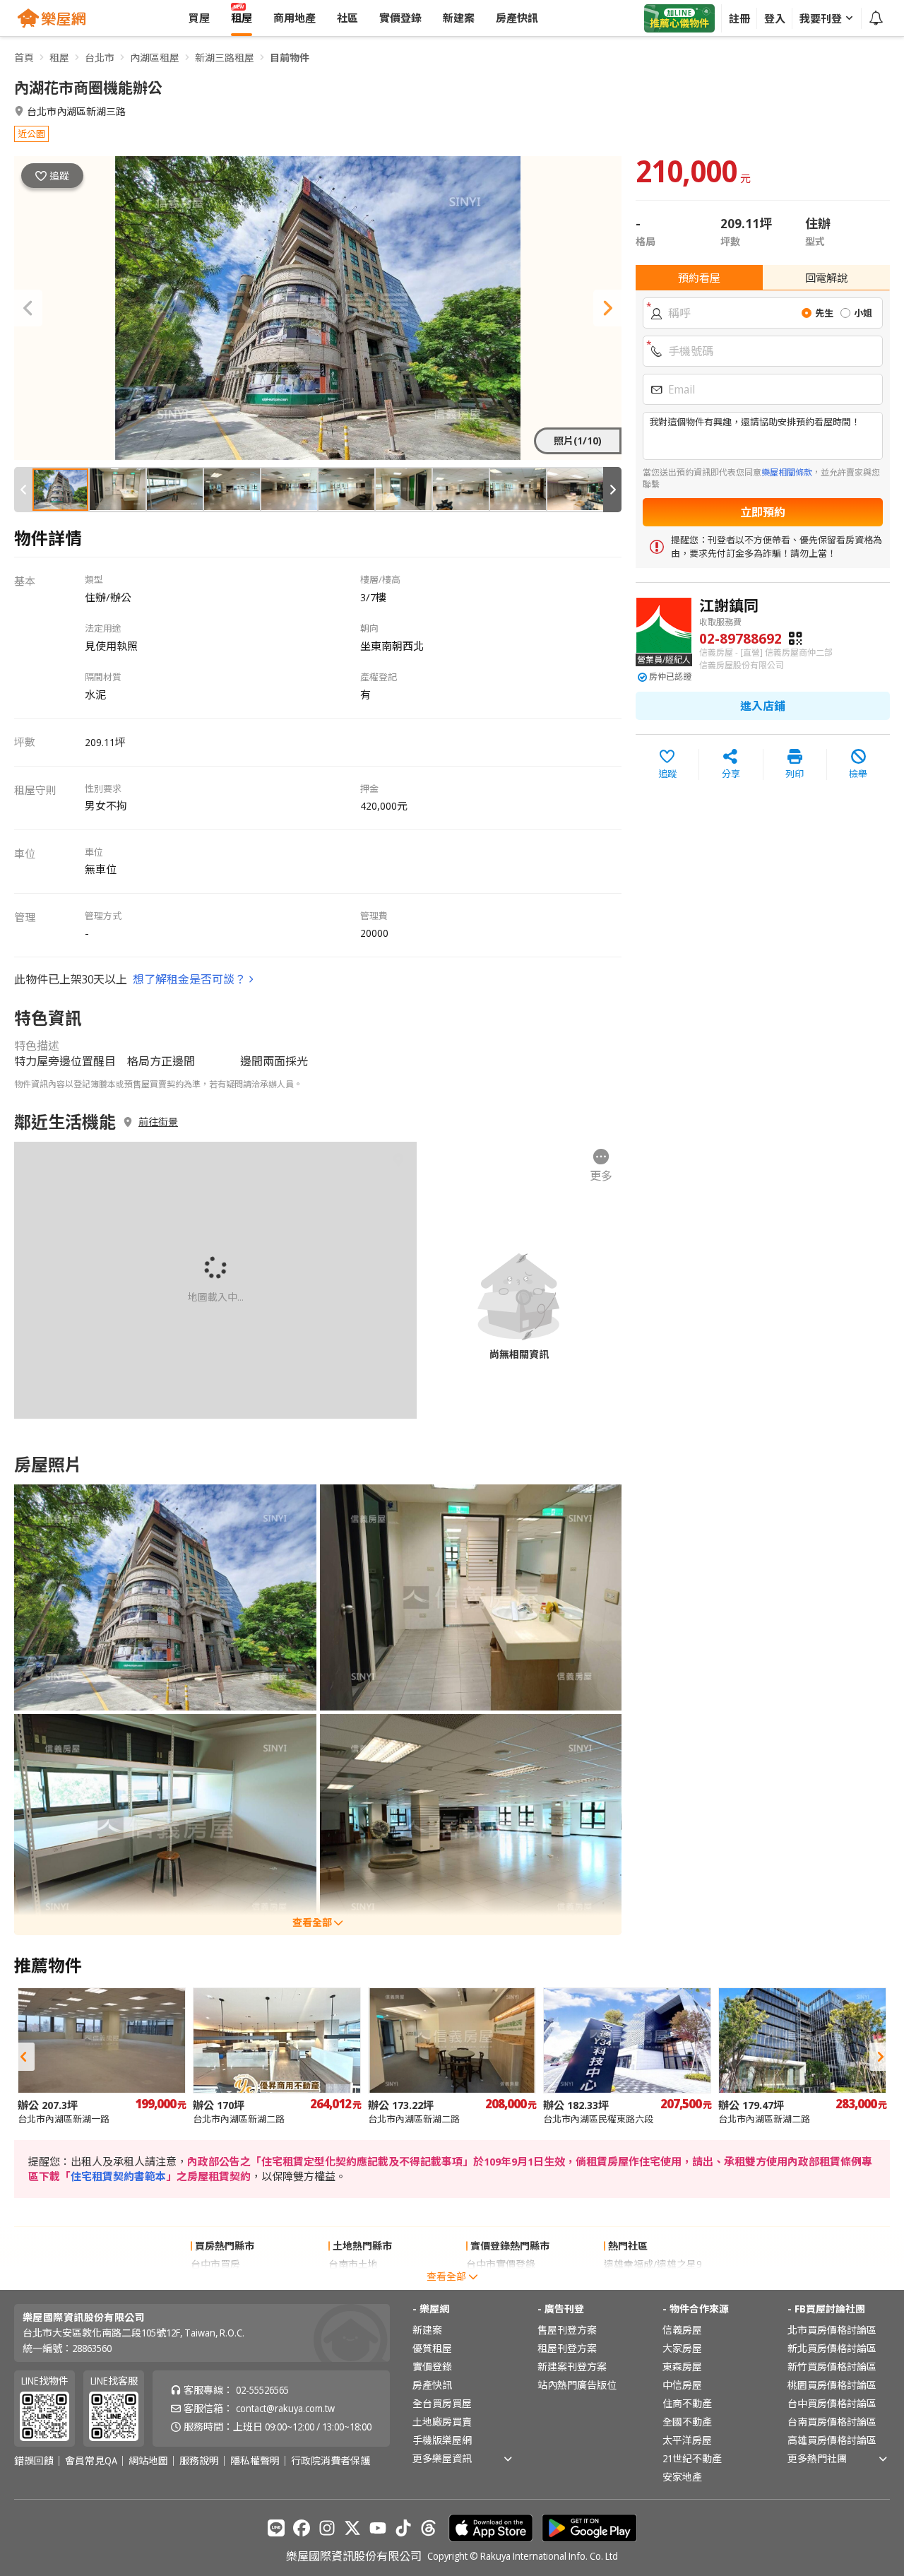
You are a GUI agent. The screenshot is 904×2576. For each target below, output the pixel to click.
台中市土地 (353, 2282)
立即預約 (763, 512)
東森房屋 (682, 2367)
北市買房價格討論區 (832, 2330)
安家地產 (682, 2477)
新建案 (427, 2330)
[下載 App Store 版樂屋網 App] (491, 2528)
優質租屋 (432, 2348)
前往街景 (158, 1122)
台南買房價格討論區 (832, 2422)
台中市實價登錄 (501, 2264)
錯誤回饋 (34, 2461)
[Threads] (429, 2528)
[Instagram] (327, 2528)
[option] (102, 2056)
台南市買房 (215, 2282)
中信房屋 (682, 2385)
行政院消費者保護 (331, 2461)
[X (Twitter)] (352, 2528)
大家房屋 (682, 2348)
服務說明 (199, 2461)
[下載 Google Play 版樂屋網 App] (589, 2528)
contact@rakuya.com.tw (285, 2408)
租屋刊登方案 (567, 2348)
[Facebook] (302, 2528)
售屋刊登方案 (567, 2330)
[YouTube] (378, 2528)
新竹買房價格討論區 (832, 2367)
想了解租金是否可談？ (189, 979)
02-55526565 (262, 2390)
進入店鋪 (763, 706)
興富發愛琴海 (634, 2282)
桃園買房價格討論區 (832, 2385)
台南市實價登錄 (501, 2282)
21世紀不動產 (692, 2458)
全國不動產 (687, 2422)
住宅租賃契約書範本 (118, 2176)
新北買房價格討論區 (832, 2348)
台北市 (100, 58)
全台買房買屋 (442, 2403)
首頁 (24, 58)
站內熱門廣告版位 (577, 2385)
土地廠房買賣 (442, 2422)
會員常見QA (91, 2461)
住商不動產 (687, 2403)
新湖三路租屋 (225, 58)
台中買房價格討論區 (832, 2403)
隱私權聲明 (255, 2461)
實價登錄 (432, 2367)
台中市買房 (215, 2264)
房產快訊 (432, 2385)
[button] (28, 308)
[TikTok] (403, 2528)
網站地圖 (148, 2461)
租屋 (59, 58)
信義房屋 (682, 2330)
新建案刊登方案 (572, 2367)
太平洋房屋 (687, 2440)
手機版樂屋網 (442, 2440)
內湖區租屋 (155, 58)
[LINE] (276, 2528)
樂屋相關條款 (787, 472)
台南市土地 (353, 2264)
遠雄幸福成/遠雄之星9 (653, 2264)
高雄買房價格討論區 (832, 2440)
